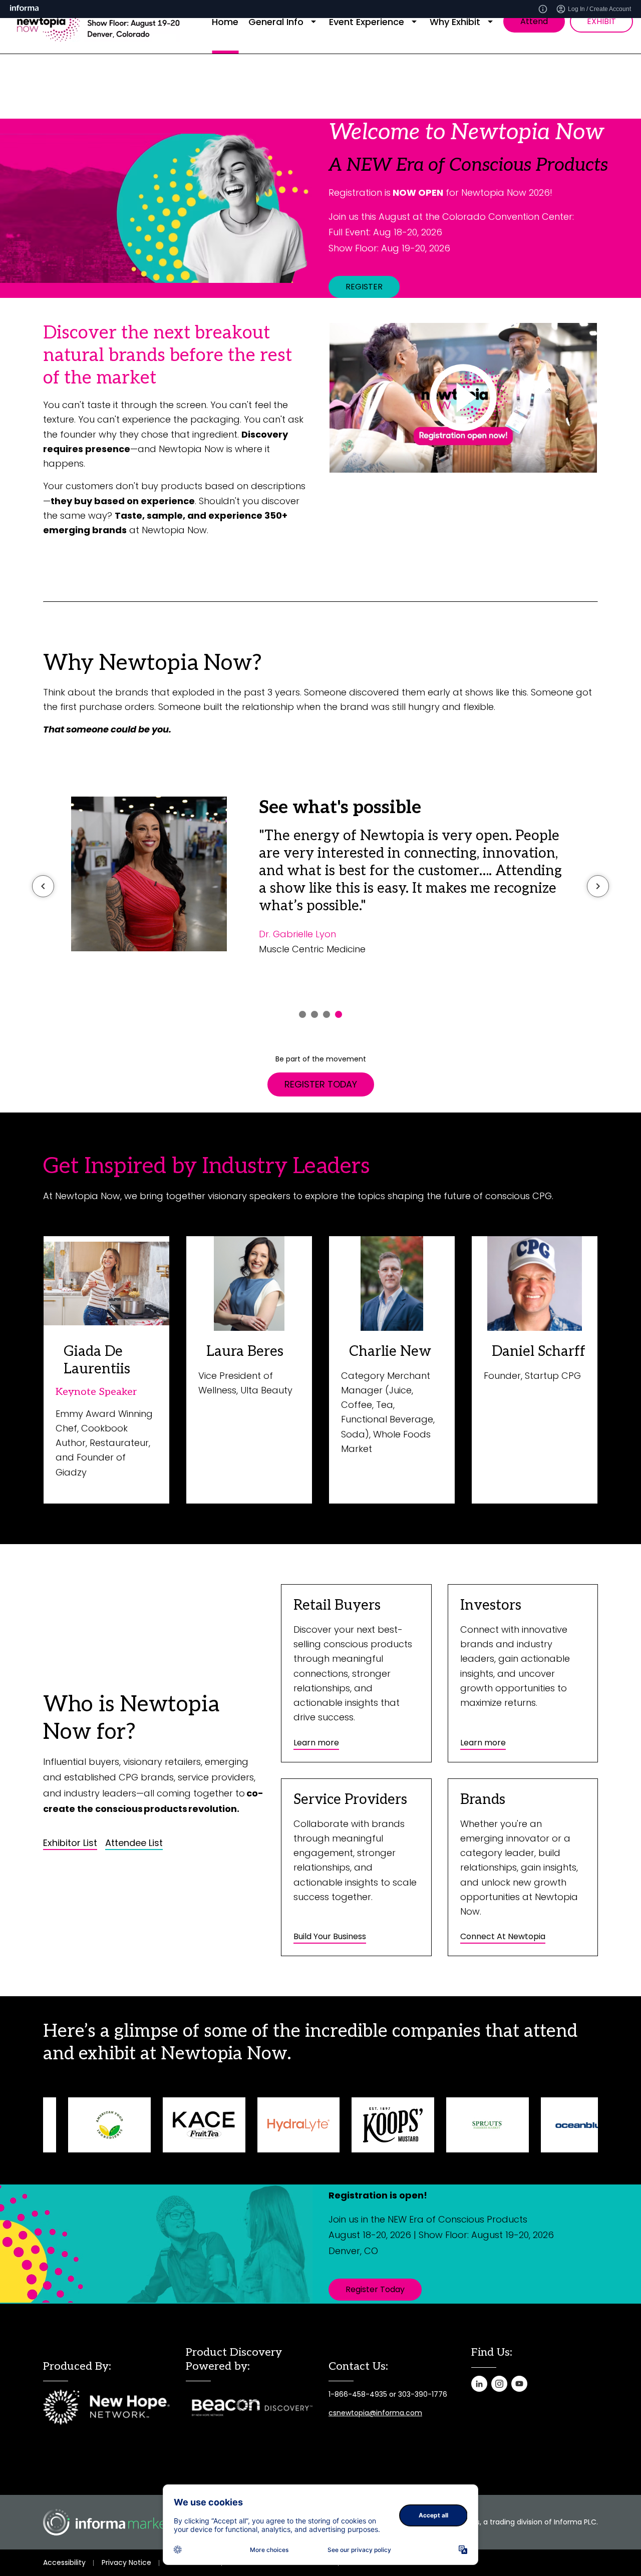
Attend (534, 21)
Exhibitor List (70, 1843)
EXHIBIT (601, 21)
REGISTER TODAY (321, 1084)
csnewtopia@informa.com (375, 2413)
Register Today (375, 2289)
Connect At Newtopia (503, 1936)
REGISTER (364, 287)
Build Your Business (330, 1936)
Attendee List (134, 1843)
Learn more (316, 1743)
